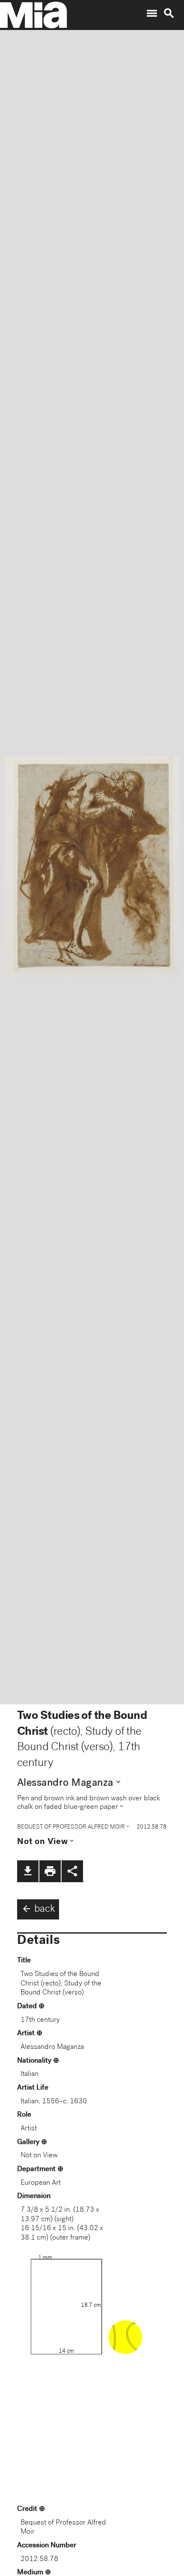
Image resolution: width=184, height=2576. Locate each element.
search (169, 13)
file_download (28, 1871)
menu (152, 13)
